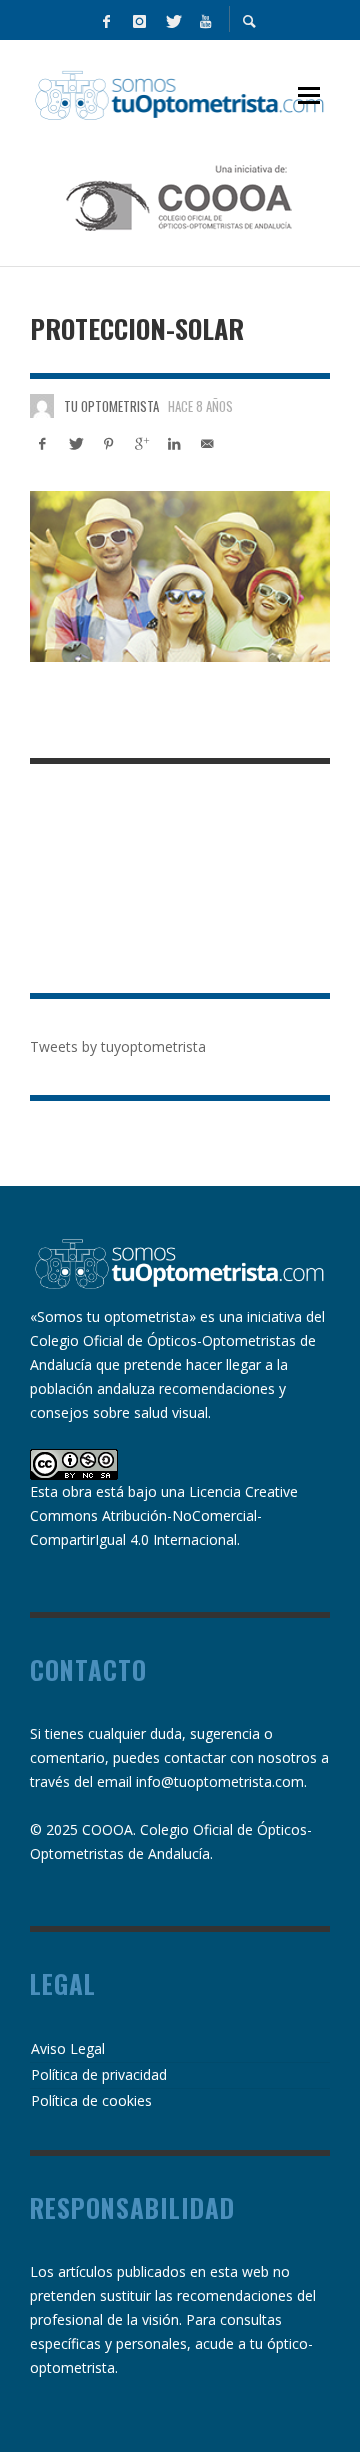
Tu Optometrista (111, 406)
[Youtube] (205, 20)
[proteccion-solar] (180, 576)
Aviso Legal (68, 2048)
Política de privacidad (99, 2074)
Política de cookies (91, 2100)
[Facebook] (106, 20)
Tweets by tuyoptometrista (118, 1046)
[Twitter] (172, 20)
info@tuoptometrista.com (220, 1781)
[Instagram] (139, 20)
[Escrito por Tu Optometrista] (42, 406)
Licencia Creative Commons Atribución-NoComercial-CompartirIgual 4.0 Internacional (164, 1515)
